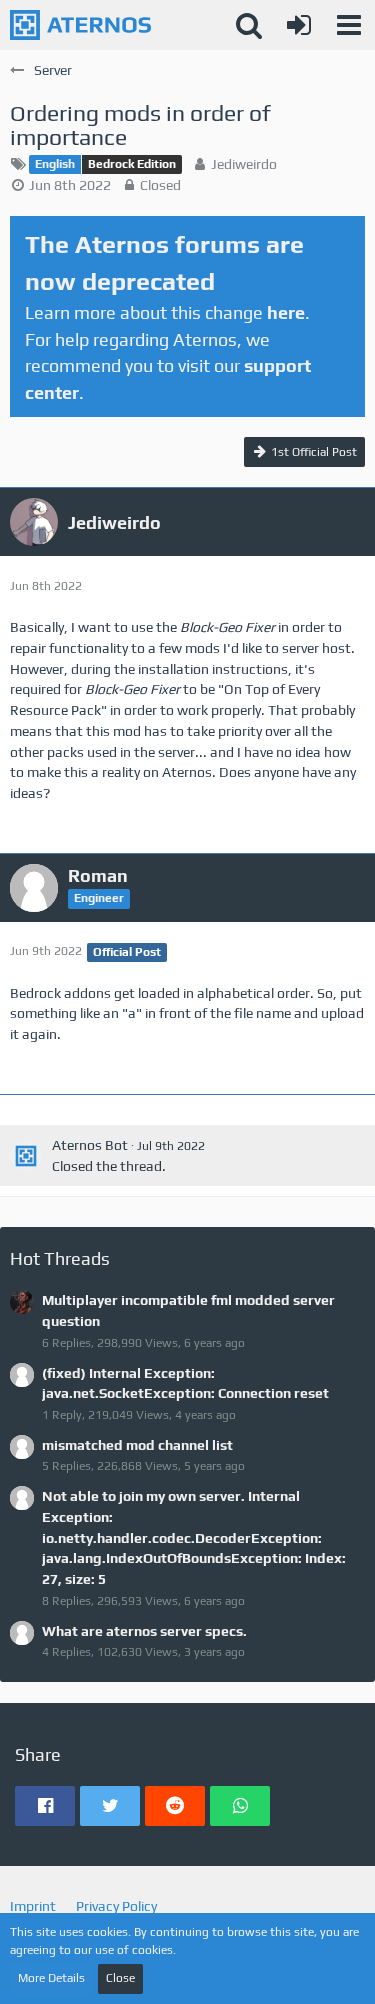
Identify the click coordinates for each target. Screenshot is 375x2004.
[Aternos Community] (80, 25)
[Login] (299, 25)
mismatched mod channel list (137, 1445)
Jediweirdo (244, 164)
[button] (349, 25)
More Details (51, 1978)
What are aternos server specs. (144, 1631)
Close (120, 1978)
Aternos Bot (90, 1145)
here (286, 312)
